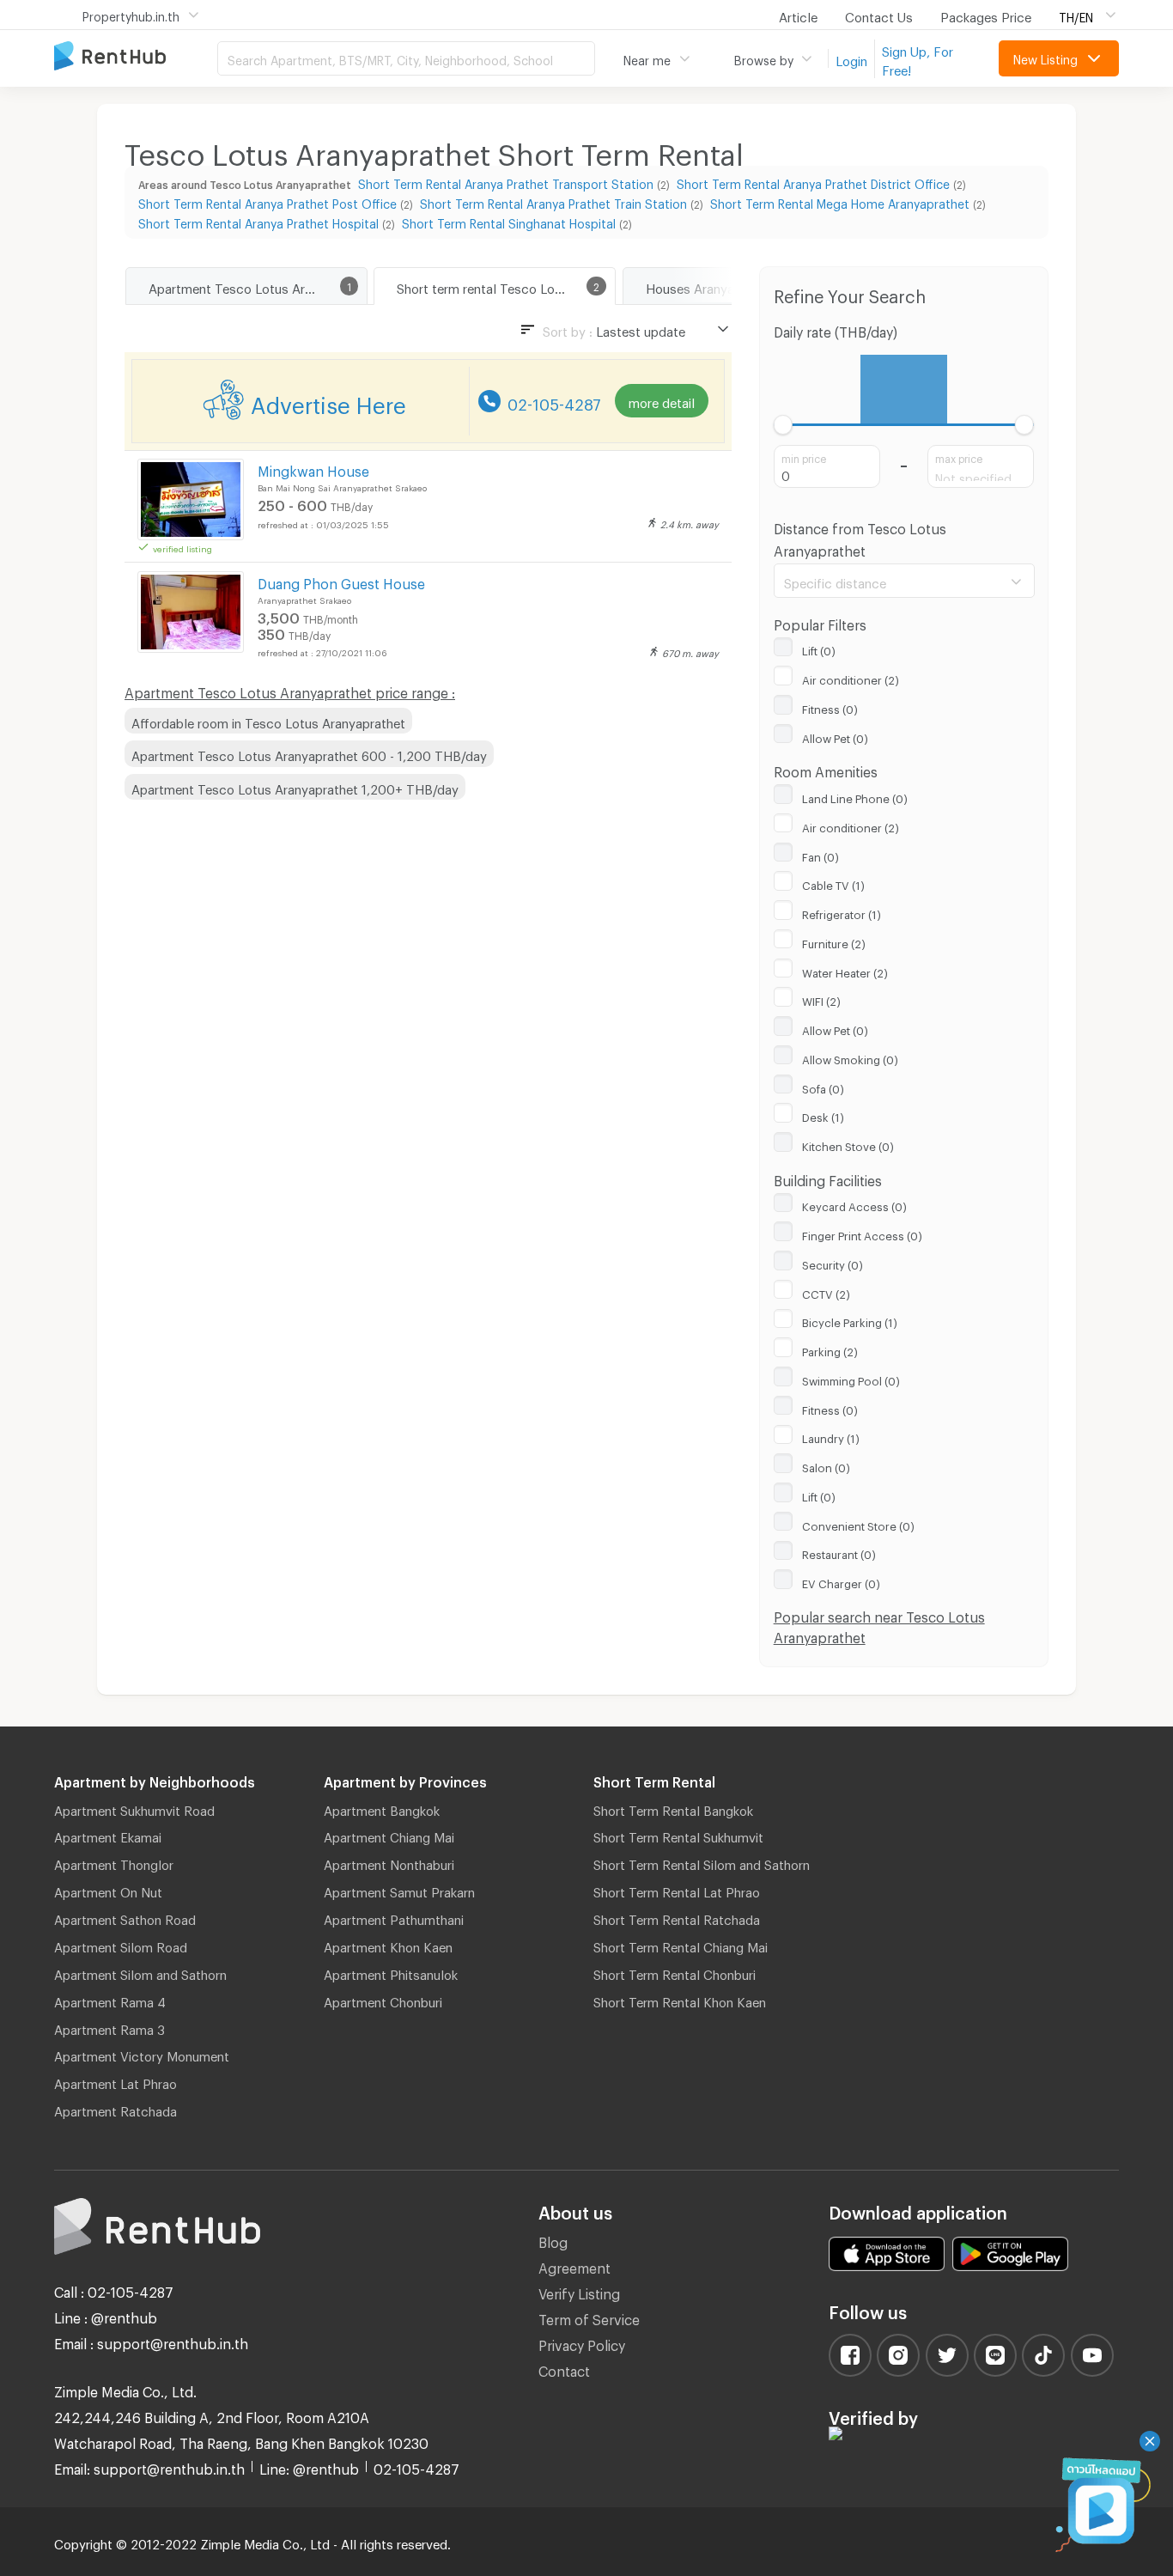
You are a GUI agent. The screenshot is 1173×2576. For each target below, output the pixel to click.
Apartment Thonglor (114, 1862)
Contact (564, 2369)
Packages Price (986, 15)
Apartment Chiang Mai (389, 1835)
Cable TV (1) (833, 883)
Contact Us (879, 15)
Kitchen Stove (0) (848, 1144)
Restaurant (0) (839, 1552)
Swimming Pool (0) (851, 1379)
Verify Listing (579, 2291)
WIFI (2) (821, 999)
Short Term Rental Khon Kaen (680, 2000)
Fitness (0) (830, 707)
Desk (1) (823, 1115)
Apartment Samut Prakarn (399, 1890)
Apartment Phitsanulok (391, 1972)
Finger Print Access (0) (862, 1233)
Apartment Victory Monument (142, 2054)
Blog (553, 2240)
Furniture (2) (834, 941)
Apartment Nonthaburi (389, 1862)
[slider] (784, 425)
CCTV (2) (826, 1292)
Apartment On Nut (108, 1890)
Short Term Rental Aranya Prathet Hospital (258, 221)
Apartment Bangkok (382, 1808)
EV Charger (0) (841, 1581)
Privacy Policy (582, 2343)
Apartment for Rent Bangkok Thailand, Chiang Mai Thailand (136, 57)
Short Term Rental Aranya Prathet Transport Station (506, 182)
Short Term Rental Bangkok (673, 1808)
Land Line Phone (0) (855, 796)
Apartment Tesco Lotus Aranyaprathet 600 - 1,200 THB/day (309, 753)
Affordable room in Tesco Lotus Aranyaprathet (268, 721)
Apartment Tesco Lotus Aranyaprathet (258, 286)
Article (798, 15)
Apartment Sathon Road (125, 1917)
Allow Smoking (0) (850, 1057)
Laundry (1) (831, 1436)
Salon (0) (826, 1465)
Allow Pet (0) (835, 736)
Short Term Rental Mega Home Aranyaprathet (840, 201)
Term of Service (589, 2317)
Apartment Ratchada (115, 2109)
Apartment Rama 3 (109, 2027)
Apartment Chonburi (383, 2000)
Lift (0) (819, 649)
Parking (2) (830, 1349)
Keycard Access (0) (854, 1204)
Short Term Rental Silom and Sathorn (702, 1862)
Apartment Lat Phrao (115, 2081)
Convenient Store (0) (858, 1524)
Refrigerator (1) (842, 912)
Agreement (574, 2265)
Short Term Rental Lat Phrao (677, 1890)
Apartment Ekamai (108, 1835)
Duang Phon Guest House (341, 581)
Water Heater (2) (845, 971)
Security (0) (833, 1263)
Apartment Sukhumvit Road (134, 1808)
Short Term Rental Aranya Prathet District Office (813, 182)
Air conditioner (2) (851, 678)
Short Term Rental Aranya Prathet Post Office (267, 201)
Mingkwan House (313, 469)
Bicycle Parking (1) (850, 1320)
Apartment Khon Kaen (388, 1945)
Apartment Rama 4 (110, 2000)
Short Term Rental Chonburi (675, 1972)
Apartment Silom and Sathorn (140, 1972)
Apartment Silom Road (121, 1945)
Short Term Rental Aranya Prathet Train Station (553, 201)
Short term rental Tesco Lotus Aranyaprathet (506, 286)
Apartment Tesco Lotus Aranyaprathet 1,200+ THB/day (295, 787)
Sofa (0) (823, 1087)
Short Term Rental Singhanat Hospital (509, 221)
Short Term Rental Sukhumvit (678, 1835)
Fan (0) (820, 855)
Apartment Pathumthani (394, 1917)
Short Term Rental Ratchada (677, 1917)
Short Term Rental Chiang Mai (681, 1945)
